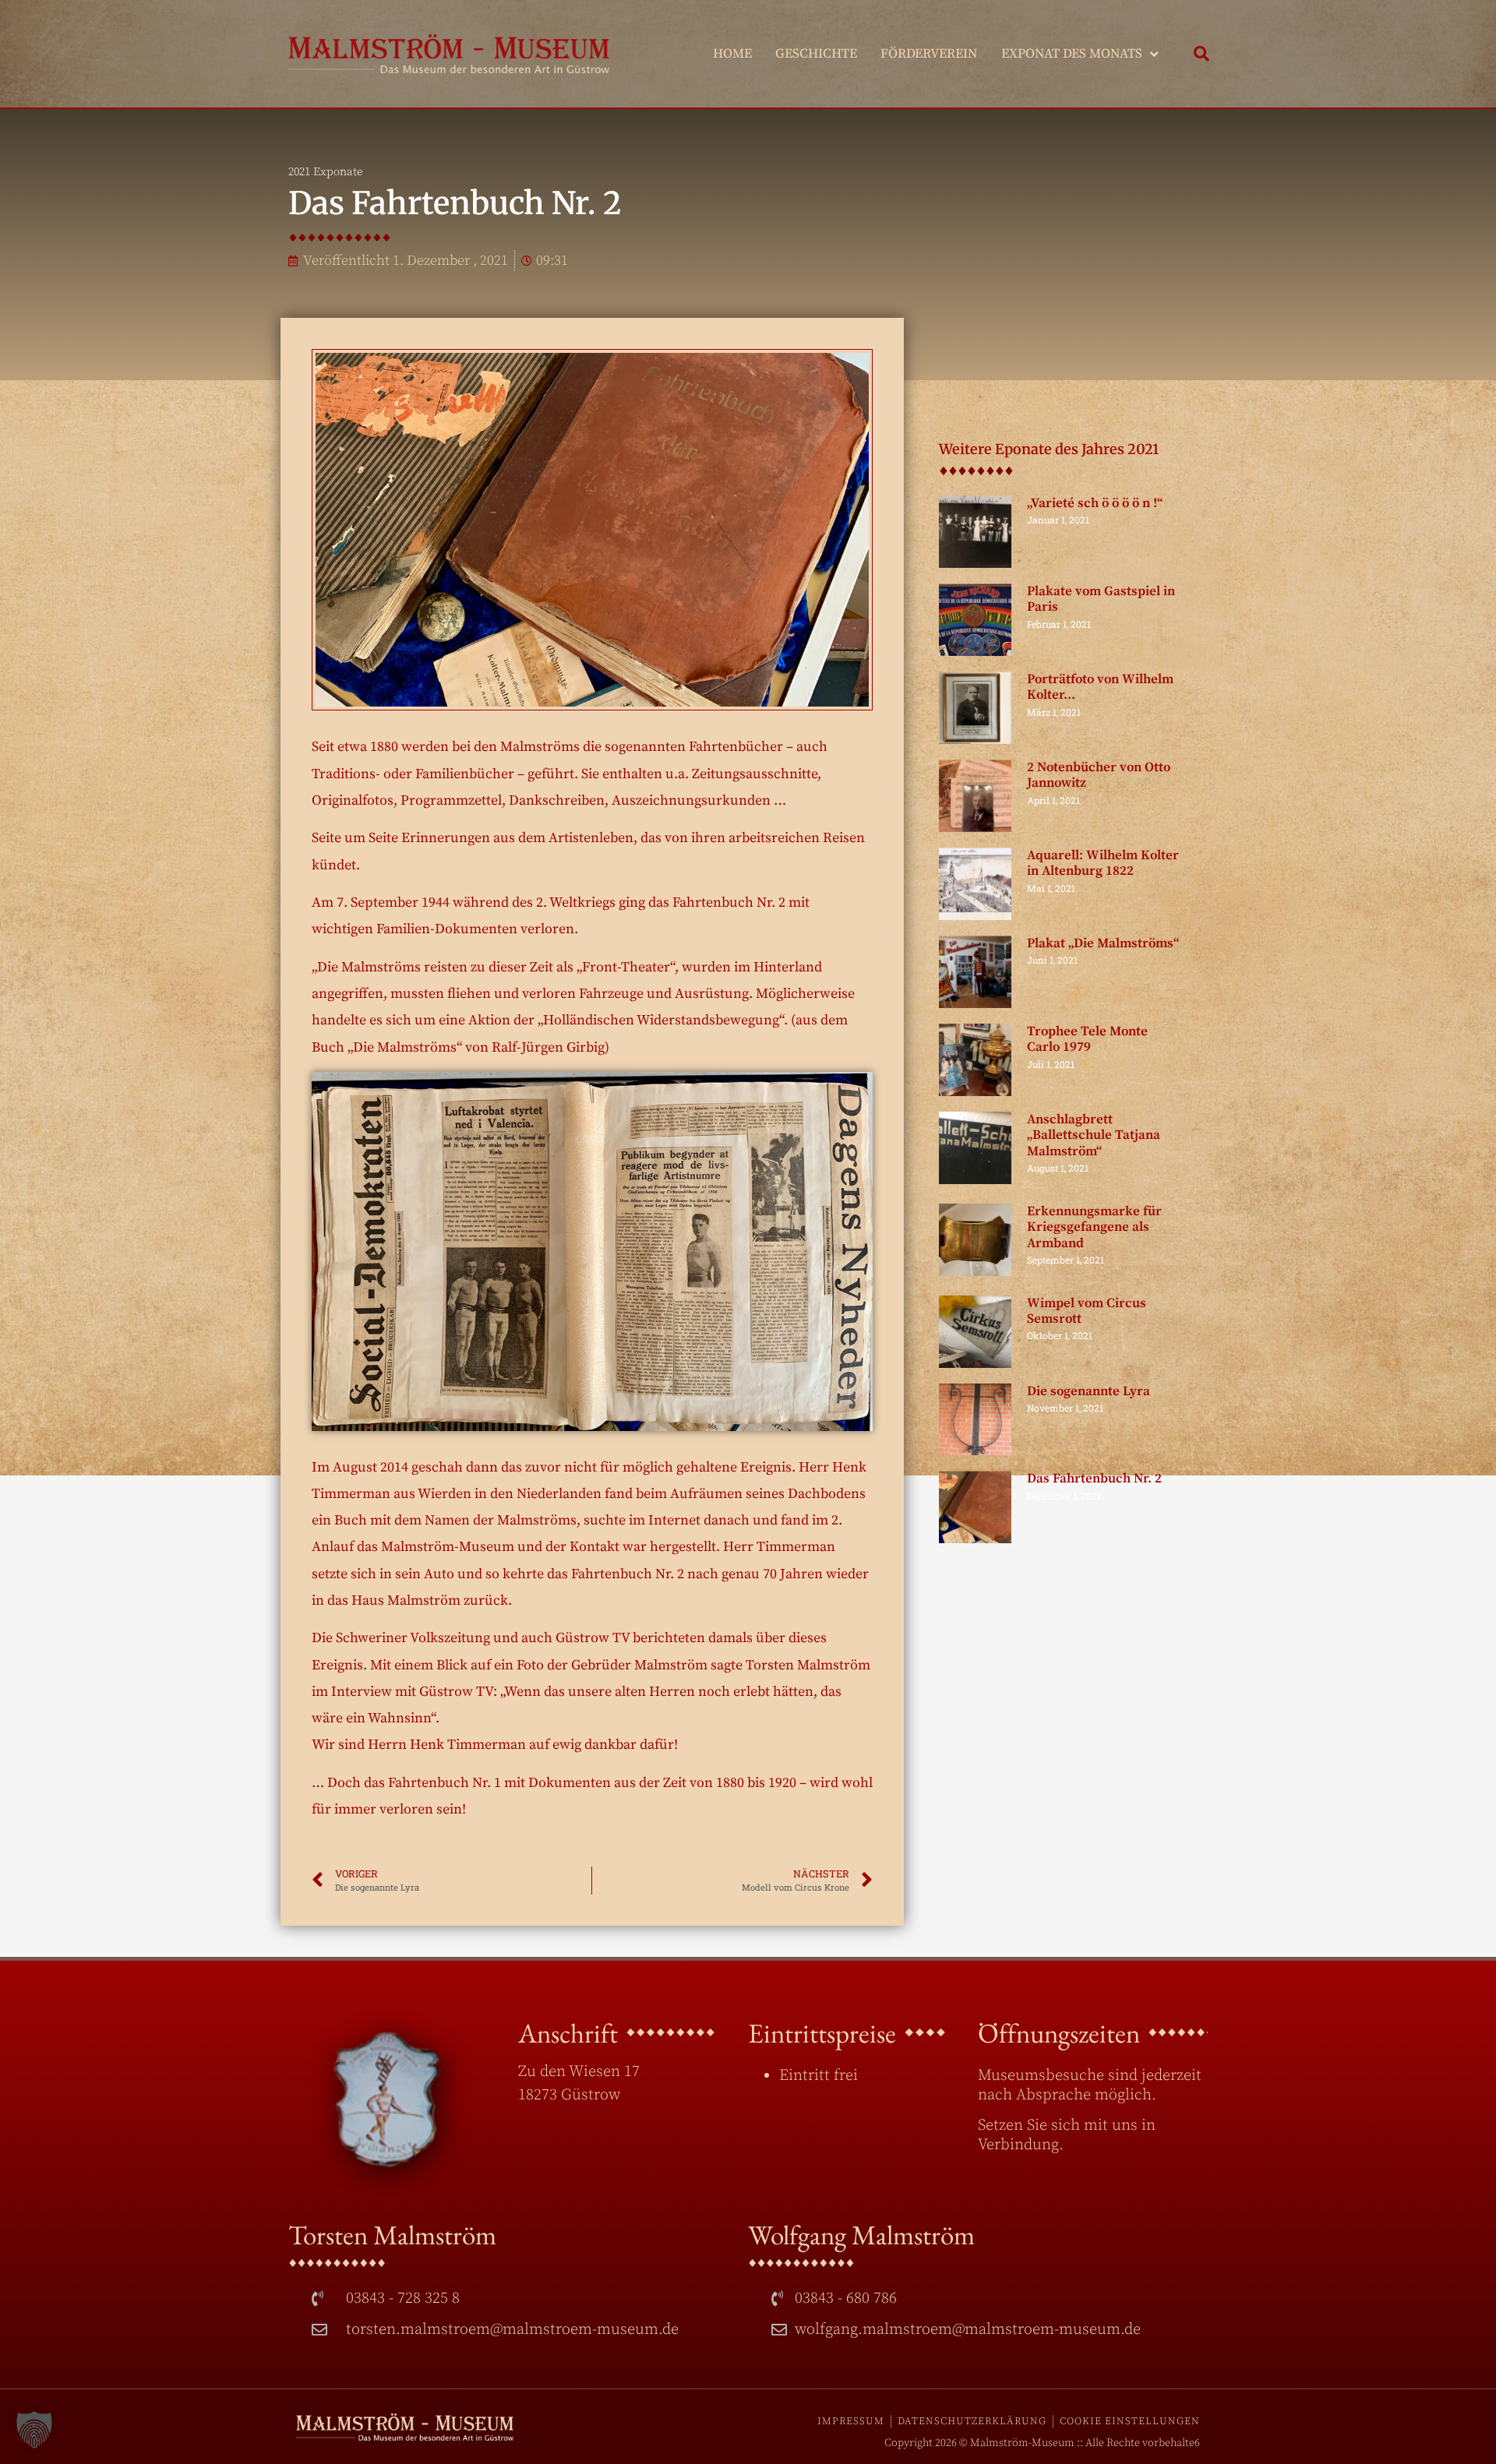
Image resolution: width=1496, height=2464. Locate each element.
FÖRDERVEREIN (929, 54)
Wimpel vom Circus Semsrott (1087, 1311)
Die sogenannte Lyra (1088, 1391)
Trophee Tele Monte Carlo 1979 (1087, 1039)
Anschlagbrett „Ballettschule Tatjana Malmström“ (1094, 1135)
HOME (732, 54)
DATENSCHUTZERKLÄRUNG (972, 2421)
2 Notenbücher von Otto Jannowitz (1099, 775)
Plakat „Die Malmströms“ (1103, 943)
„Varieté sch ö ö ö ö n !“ (1095, 503)
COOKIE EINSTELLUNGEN (1130, 2421)
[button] (1201, 54)
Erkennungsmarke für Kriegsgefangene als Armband (1094, 1227)
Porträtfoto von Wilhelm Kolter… (1100, 687)
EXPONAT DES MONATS (1072, 54)
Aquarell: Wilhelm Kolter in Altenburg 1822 (1103, 863)
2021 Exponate (325, 172)
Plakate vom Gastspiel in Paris (1101, 599)
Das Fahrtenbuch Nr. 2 (1094, 1479)
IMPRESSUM (851, 2421)
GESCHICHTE (816, 54)
